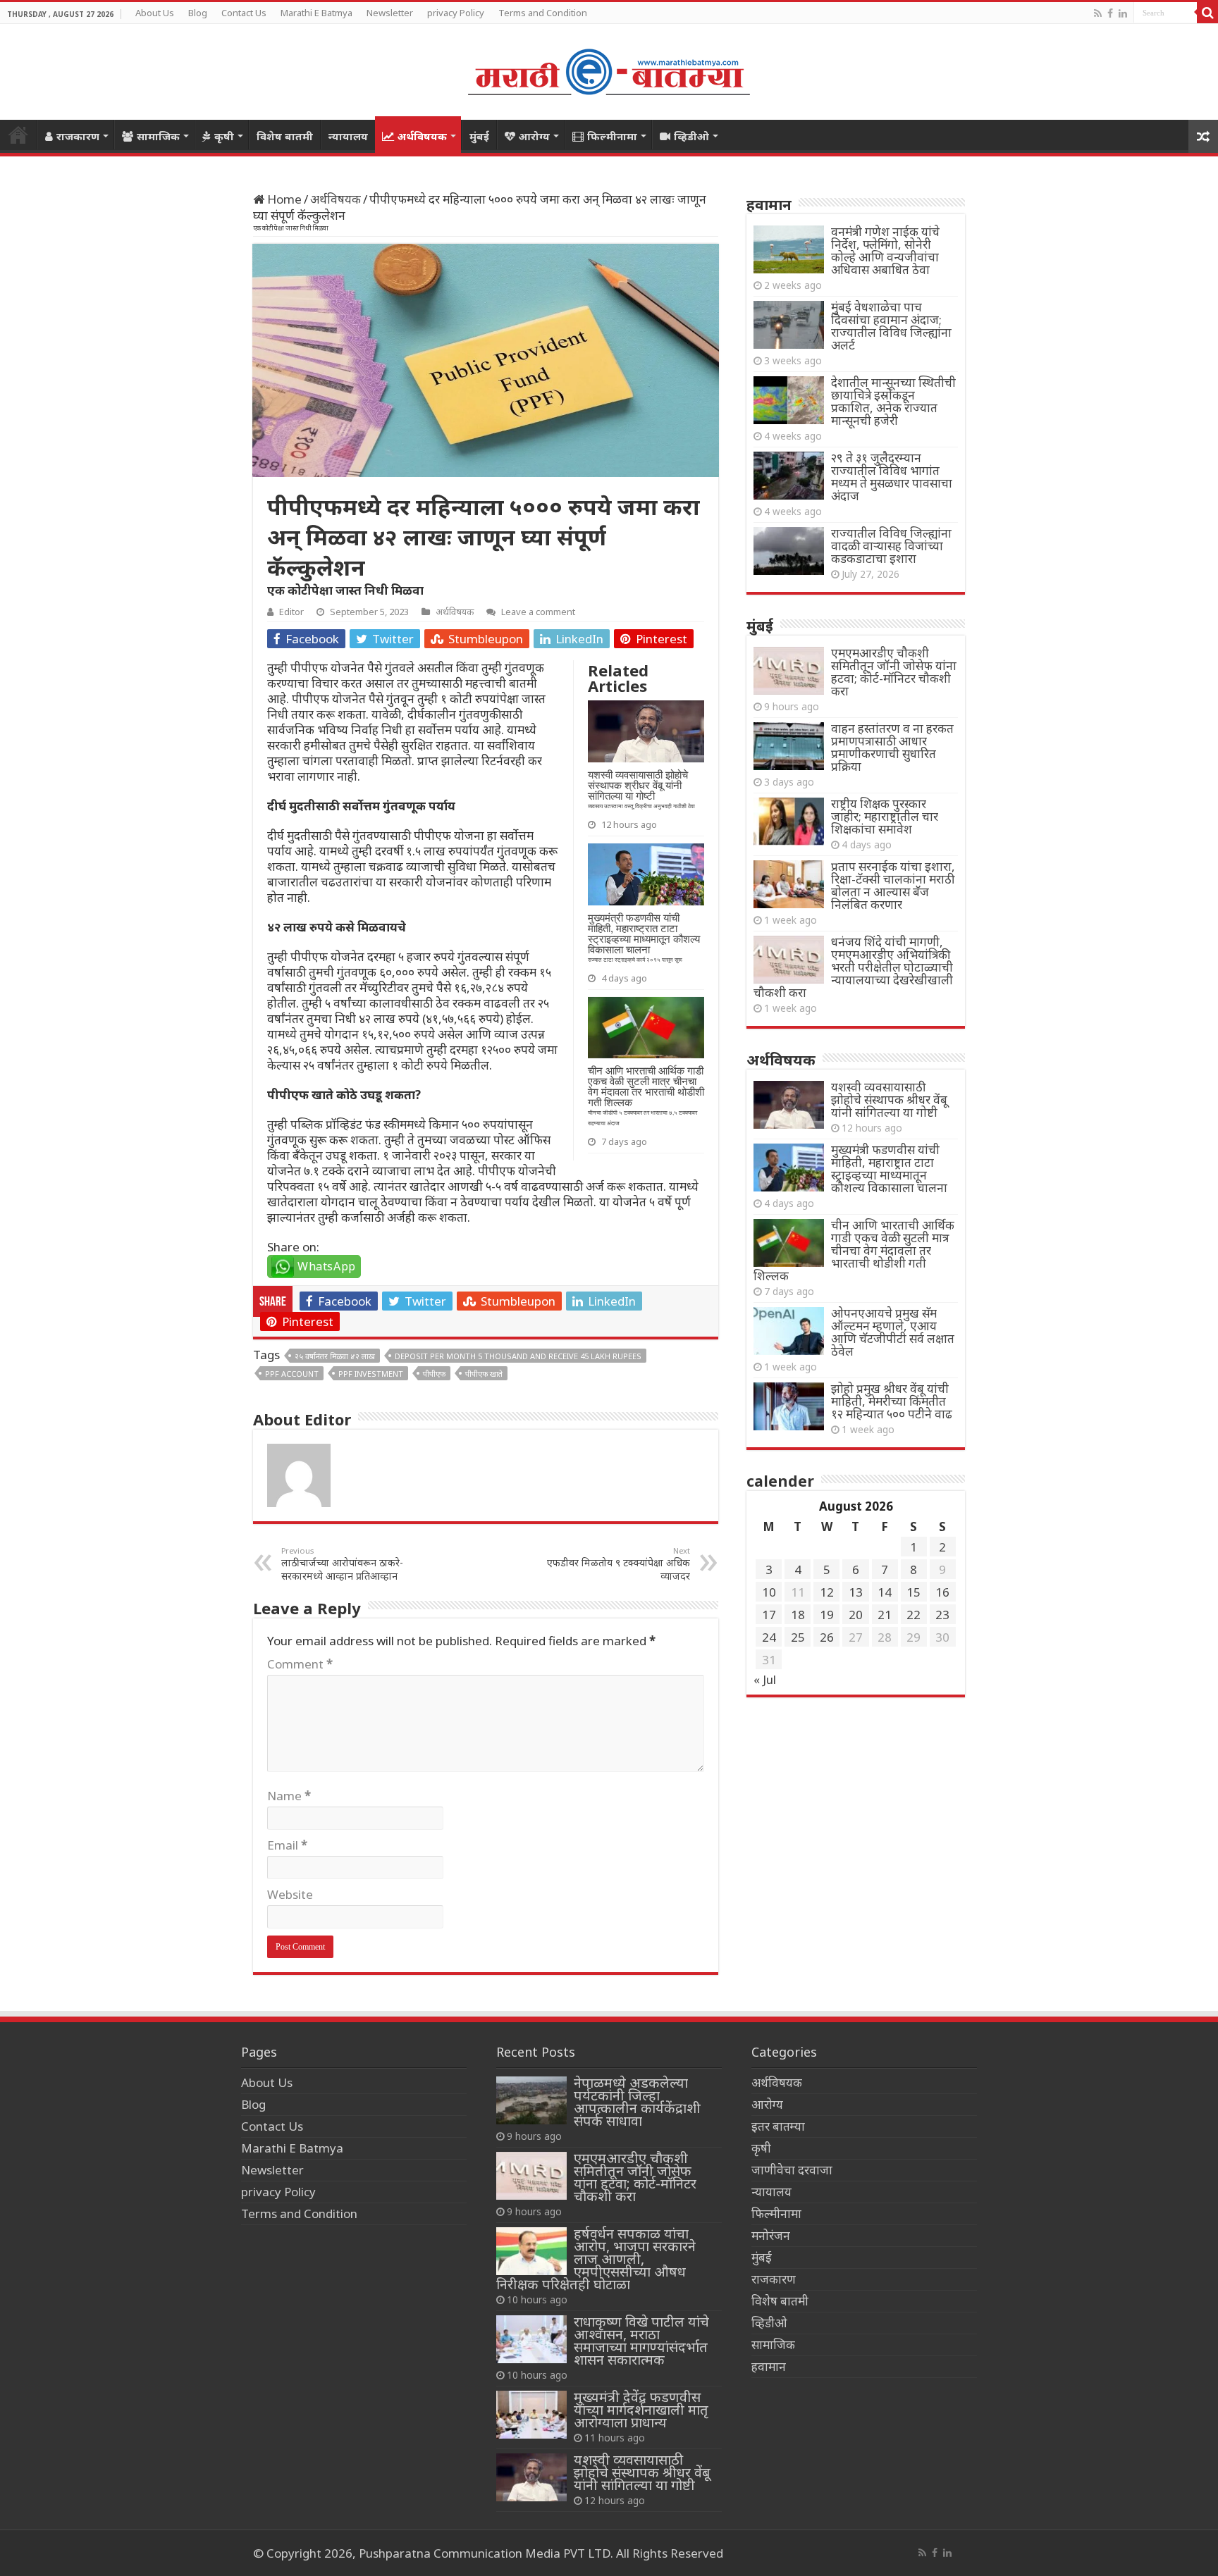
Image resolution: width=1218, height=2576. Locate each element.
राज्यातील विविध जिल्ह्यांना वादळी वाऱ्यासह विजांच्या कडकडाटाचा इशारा (891, 546)
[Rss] (1098, 13)
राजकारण (78, 136)
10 (769, 1592)
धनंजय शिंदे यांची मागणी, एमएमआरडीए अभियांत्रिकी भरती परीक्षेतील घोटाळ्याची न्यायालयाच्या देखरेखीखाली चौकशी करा (853, 967)
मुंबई (479, 136)
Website (290, 1894)
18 (798, 1615)
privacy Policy (456, 13)
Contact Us (244, 13)
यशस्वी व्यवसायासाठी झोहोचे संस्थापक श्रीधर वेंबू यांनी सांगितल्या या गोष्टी (889, 1100)
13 (856, 1592)
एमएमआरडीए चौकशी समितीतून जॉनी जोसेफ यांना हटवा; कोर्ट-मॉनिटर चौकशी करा (894, 672)
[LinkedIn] (1123, 13)
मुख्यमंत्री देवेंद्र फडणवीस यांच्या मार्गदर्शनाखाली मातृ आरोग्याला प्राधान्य (641, 2409)
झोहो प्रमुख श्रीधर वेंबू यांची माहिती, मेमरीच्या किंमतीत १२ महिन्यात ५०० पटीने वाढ (892, 1401)
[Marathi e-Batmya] (609, 69)
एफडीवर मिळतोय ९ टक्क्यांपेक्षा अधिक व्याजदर (619, 1564)
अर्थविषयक (422, 136)
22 (914, 1615)
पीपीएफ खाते (484, 1374)
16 (942, 1592)
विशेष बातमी (285, 136)
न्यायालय (348, 136)
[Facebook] (1110, 13)
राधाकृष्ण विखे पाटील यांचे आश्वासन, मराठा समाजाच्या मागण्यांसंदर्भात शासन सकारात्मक (641, 2340)
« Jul (765, 1679)
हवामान (769, 2366)
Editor (291, 612)
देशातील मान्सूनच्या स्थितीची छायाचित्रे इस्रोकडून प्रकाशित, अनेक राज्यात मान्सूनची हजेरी (893, 401)
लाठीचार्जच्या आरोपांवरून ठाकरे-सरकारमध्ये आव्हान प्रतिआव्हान (342, 1564)
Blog (198, 13)
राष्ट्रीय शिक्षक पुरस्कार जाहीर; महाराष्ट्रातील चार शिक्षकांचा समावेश (885, 816)
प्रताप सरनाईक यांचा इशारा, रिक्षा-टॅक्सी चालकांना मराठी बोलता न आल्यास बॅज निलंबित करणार (893, 885)
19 (827, 1615)
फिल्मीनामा (612, 136)
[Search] (1207, 13)
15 (914, 1592)
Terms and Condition (543, 13)
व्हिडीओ (691, 136)
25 (798, 1637)
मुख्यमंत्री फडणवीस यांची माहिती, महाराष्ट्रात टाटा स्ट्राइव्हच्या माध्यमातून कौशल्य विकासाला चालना (889, 1169)
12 (827, 1592)
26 (827, 1637)
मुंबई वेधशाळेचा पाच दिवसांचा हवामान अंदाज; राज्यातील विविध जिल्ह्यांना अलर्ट (891, 326)
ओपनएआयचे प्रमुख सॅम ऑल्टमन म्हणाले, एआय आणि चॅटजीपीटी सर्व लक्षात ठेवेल (893, 1332)
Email (287, 1845)
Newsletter (390, 13)
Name (289, 1796)
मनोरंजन (771, 2235)
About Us (155, 13)
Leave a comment (538, 612)
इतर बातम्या (778, 2126)
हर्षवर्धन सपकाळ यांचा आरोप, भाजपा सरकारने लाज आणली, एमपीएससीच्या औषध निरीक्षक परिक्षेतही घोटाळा (596, 2259)
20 (856, 1615)
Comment (300, 1664)
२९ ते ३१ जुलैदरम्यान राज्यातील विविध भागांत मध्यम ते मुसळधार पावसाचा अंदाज (892, 477)
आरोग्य (534, 136)
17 (769, 1615)
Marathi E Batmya (316, 13)
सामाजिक (158, 136)
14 (885, 1592)
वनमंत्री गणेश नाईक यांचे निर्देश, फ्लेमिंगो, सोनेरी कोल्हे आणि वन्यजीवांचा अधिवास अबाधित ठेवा (885, 250)
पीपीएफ (434, 1374)
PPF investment (371, 1374)
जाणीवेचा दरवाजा (792, 2170)
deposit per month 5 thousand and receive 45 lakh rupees (518, 1356)
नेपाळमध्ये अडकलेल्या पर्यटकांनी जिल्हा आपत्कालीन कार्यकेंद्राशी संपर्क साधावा (637, 2101)
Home (18, 135)
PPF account (292, 1374)
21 (885, 1615)
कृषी (224, 136)
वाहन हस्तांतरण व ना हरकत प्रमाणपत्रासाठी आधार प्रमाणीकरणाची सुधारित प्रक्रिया (892, 747)
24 (769, 1637)
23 (942, 1615)
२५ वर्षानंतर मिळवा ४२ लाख (335, 1356)
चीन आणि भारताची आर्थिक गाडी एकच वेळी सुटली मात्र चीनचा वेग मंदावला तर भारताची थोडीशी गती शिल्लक (854, 1250)
